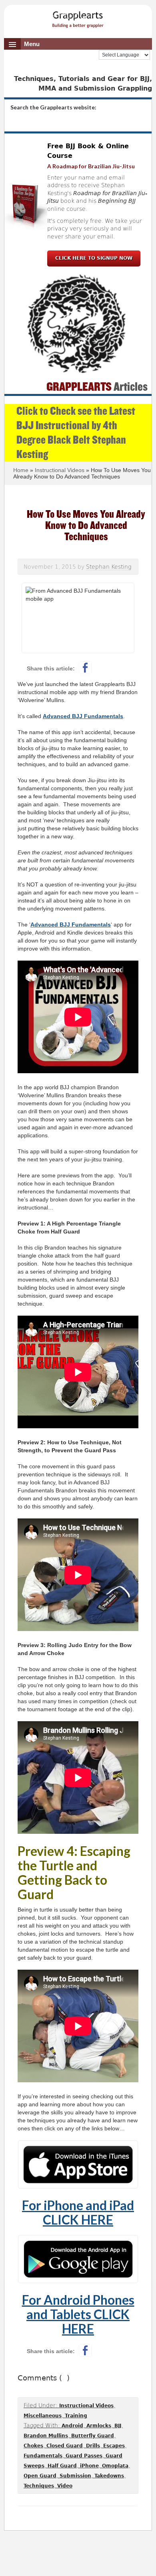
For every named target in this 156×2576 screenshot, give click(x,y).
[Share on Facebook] (85, 668)
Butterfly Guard (93, 2436)
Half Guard (62, 2466)
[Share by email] (123, 668)
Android (72, 2426)
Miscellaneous (43, 2416)
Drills (93, 2446)
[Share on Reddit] (104, 668)
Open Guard (40, 2476)
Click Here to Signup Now (94, 258)
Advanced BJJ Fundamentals (83, 716)
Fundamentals (43, 2456)
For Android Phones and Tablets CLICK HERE (78, 2314)
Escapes (114, 2446)
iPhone (89, 2466)
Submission (75, 2476)
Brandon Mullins (46, 2436)
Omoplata (115, 2466)
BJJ (118, 2426)
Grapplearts (78, 17)
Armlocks (99, 2426)
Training (76, 2416)
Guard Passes (84, 2456)
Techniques (39, 2486)
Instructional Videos (86, 2406)
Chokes (33, 2446)
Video (65, 2486)
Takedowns (109, 2476)
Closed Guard (65, 2446)
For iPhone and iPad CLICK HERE (78, 2212)
